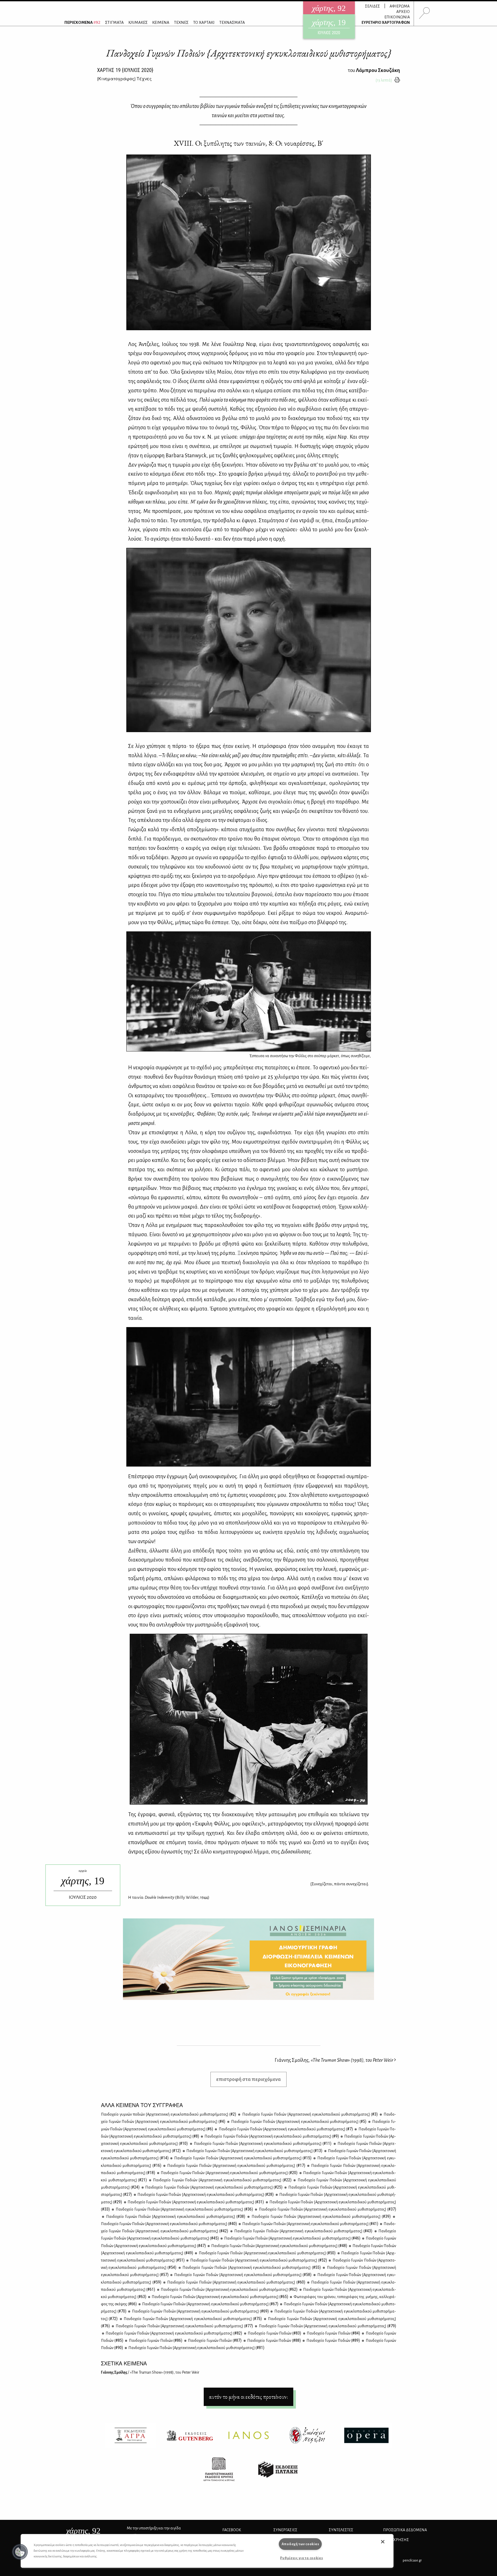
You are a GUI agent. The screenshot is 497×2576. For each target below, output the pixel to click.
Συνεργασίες (285, 2530)
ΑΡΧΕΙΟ (403, 12)
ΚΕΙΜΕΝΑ (161, 22)
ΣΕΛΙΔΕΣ (372, 6)
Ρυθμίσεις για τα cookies (301, 2558)
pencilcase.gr (412, 2560)
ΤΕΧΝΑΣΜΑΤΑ (232, 22)
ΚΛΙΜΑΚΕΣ (138, 22)
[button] (20, 2552)
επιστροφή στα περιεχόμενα (248, 2079)
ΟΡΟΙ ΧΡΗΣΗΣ (396, 2540)
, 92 (83, 2531)
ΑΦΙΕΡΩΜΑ (400, 6)
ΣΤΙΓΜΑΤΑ (114, 22)
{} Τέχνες (124, 79)
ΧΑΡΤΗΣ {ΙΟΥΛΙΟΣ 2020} (125, 70)
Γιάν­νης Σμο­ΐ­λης (150, 2372)
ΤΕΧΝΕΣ (181, 22)
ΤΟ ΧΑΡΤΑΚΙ (204, 22)
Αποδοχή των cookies (300, 2544)
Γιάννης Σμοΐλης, (334, 2060)
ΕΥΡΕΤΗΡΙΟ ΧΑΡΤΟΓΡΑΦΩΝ (386, 23)
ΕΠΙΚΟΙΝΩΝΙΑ (397, 17)
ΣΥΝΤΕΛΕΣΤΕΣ (341, 2530)
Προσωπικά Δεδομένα (405, 2530)
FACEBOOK (232, 2530)
